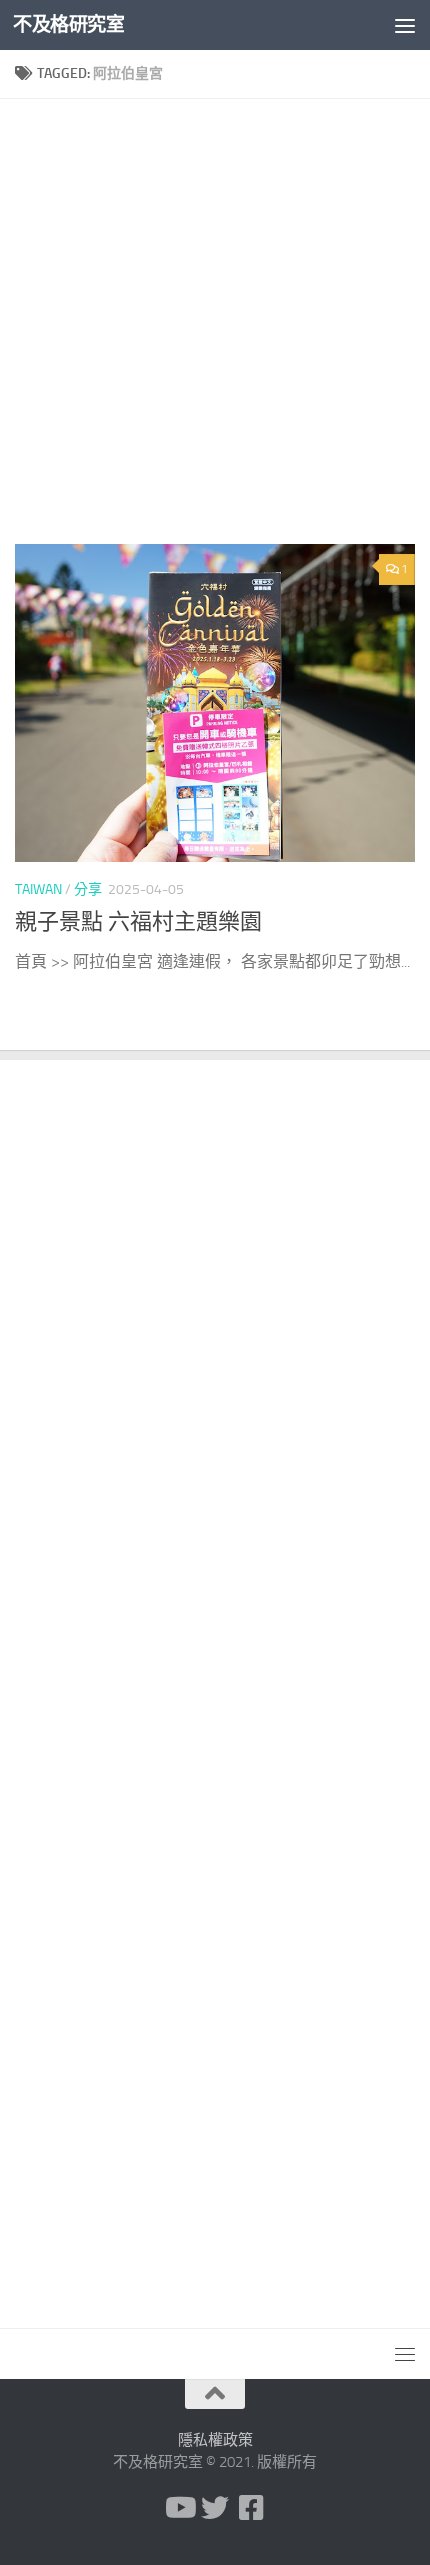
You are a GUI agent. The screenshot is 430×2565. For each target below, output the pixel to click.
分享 (88, 889)
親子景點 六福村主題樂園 (138, 922)
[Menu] (405, 25)
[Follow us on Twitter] (215, 2508)
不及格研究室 (68, 24)
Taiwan (38, 889)
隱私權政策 (215, 2440)
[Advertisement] (215, 329)
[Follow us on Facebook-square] (251, 2508)
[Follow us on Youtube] (179, 2508)
